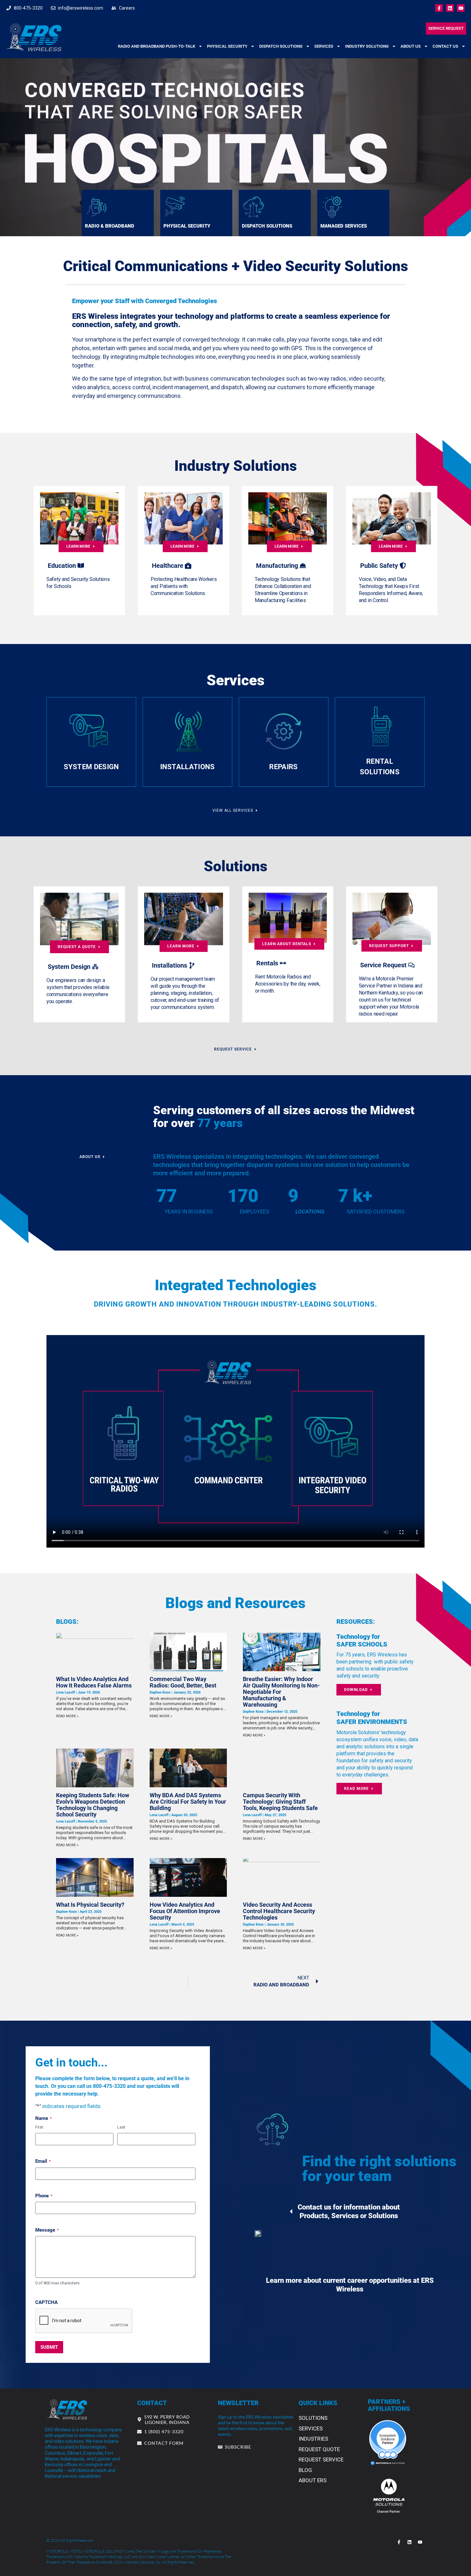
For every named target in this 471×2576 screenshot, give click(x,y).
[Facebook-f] (439, 8)
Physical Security (227, 46)
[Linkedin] (450, 8)
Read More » (67, 1716)
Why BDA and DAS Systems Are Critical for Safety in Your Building (188, 1802)
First (39, 2127)
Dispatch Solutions (281, 46)
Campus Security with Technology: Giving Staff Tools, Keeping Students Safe (280, 1802)
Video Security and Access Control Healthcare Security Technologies (279, 1911)
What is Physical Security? (90, 1905)
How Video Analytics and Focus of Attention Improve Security (185, 1911)
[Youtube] (461, 8)
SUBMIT (49, 2347)
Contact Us (445, 46)
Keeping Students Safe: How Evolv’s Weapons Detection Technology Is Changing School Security (93, 1805)
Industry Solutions (367, 46)
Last (121, 2127)
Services (324, 46)
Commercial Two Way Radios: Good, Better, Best (183, 1682)
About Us (411, 46)
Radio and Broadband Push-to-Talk (157, 46)
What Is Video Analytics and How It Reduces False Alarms (94, 1682)
